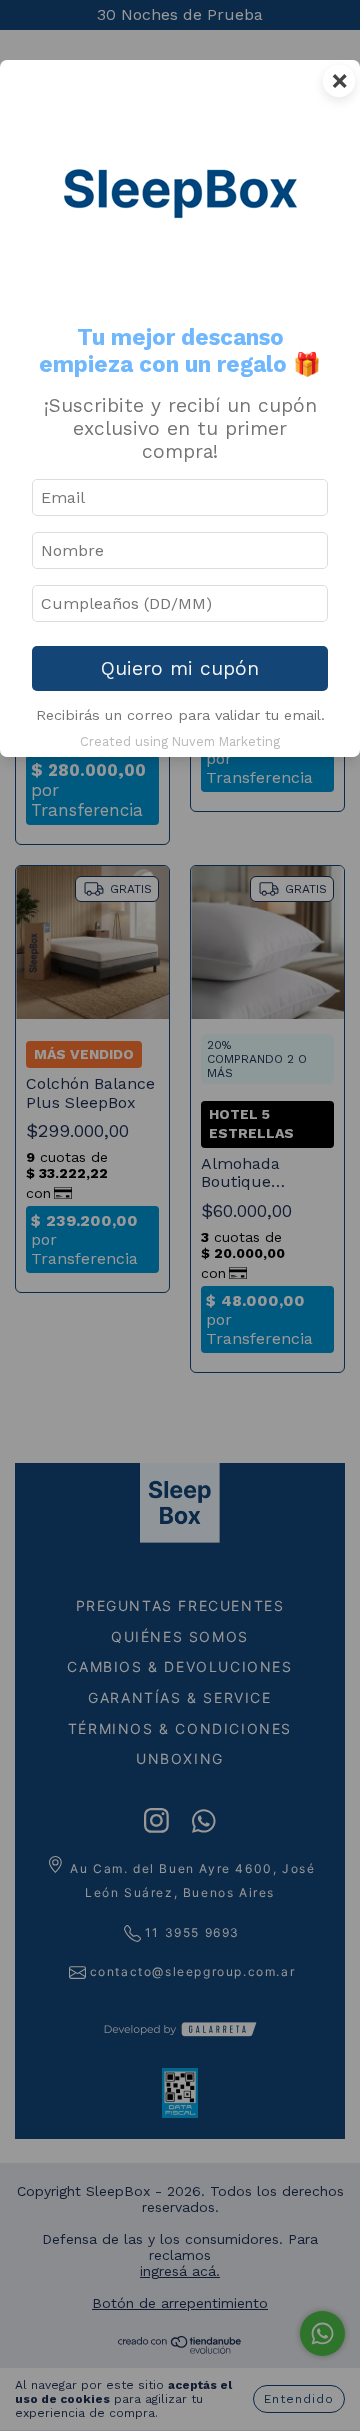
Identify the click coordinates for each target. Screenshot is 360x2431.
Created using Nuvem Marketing (180, 741)
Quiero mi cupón (180, 668)
